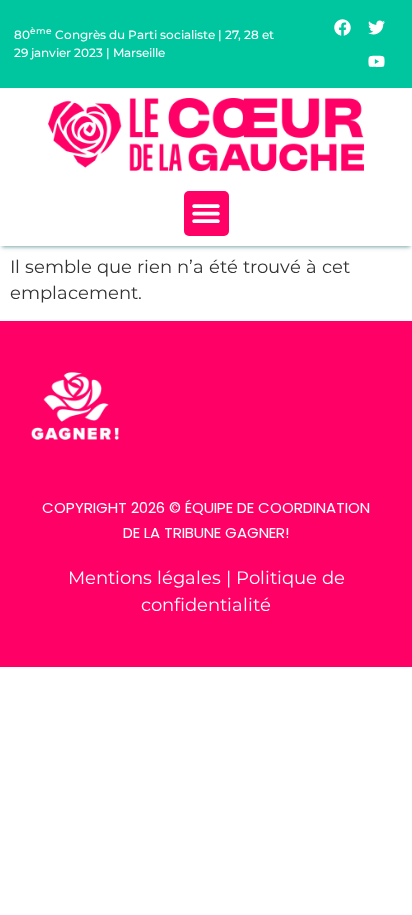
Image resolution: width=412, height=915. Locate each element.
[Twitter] (377, 27)
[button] (206, 213)
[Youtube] (377, 61)
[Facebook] (343, 27)
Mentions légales (147, 577)
